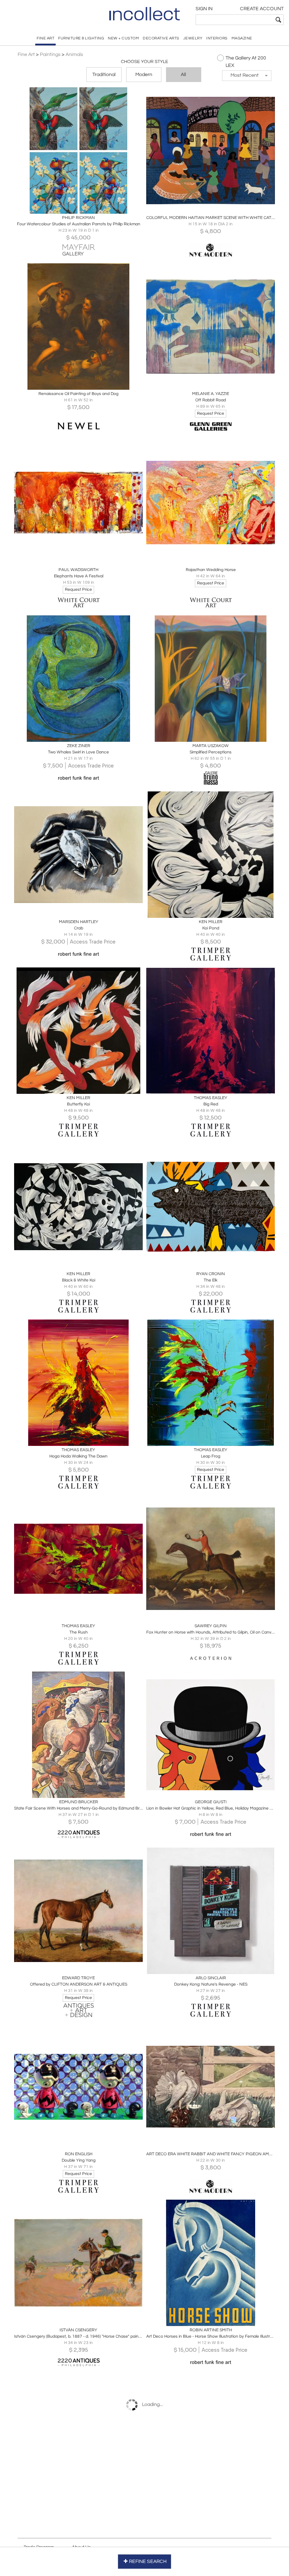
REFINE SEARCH (148, 2562)
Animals (74, 55)
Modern (144, 75)
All (183, 75)
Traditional (104, 75)
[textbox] (235, 20)
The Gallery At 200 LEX (246, 62)
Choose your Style (144, 62)
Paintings (50, 55)
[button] (247, 76)
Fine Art (26, 55)
